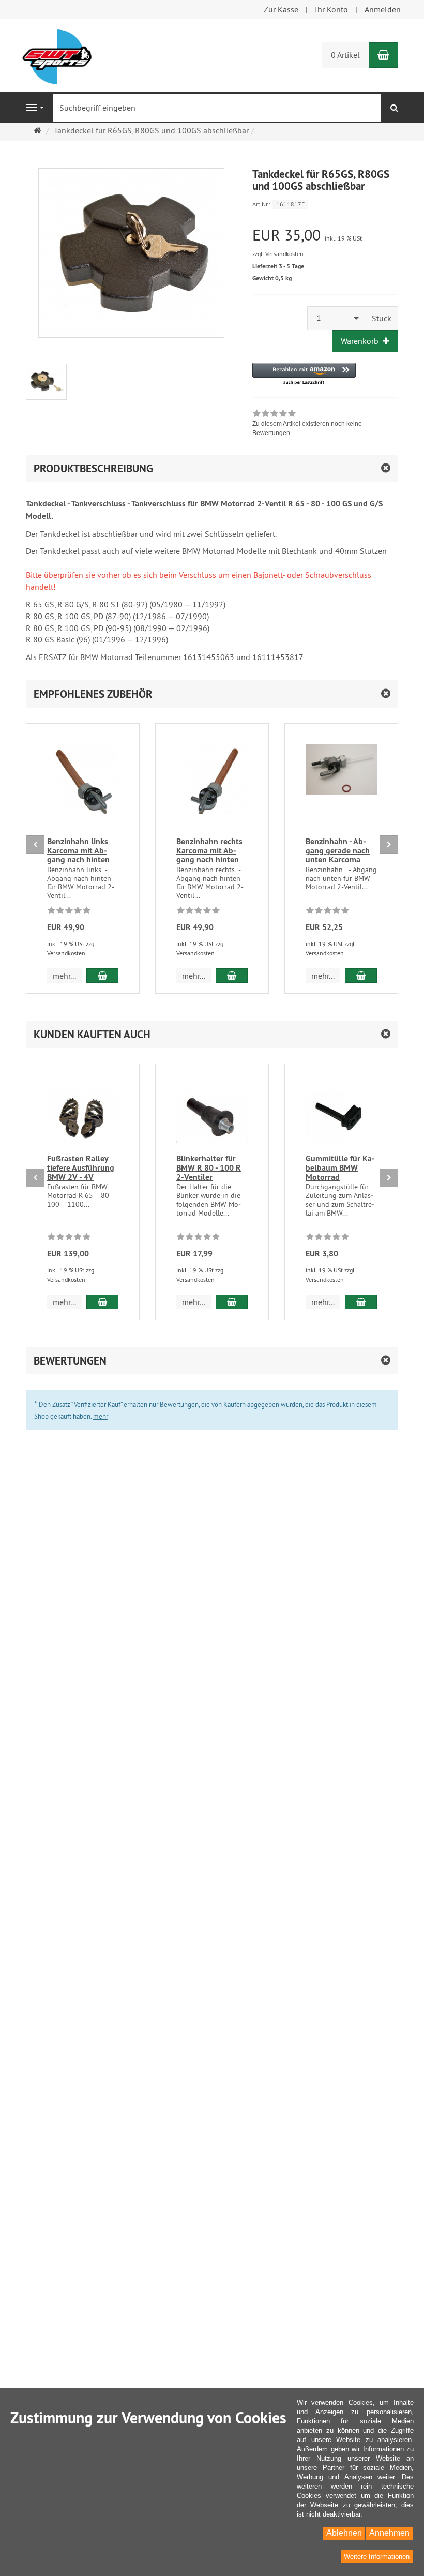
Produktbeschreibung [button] (93, 468)
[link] (325, 424)
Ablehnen (344, 2533)
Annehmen (389, 2533)
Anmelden (383, 9)
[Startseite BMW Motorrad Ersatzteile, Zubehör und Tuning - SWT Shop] (57, 56)
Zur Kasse (281, 9)
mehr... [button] (64, 976)
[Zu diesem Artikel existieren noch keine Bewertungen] (69, 912)
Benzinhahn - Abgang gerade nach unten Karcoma (338, 850)
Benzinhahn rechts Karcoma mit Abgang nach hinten (209, 850)
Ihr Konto (331, 9)
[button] (304, 374)
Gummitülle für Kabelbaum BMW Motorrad (340, 1167)
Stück (382, 318)
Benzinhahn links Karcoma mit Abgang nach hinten (78, 850)
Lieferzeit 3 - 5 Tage (278, 266)
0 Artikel (345, 55)
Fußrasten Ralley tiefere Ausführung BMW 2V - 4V (81, 1167)
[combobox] (337, 318)
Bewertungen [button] (70, 1361)
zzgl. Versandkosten (278, 254)
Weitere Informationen (377, 2557)
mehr (101, 1416)
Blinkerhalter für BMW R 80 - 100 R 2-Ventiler (209, 1167)
